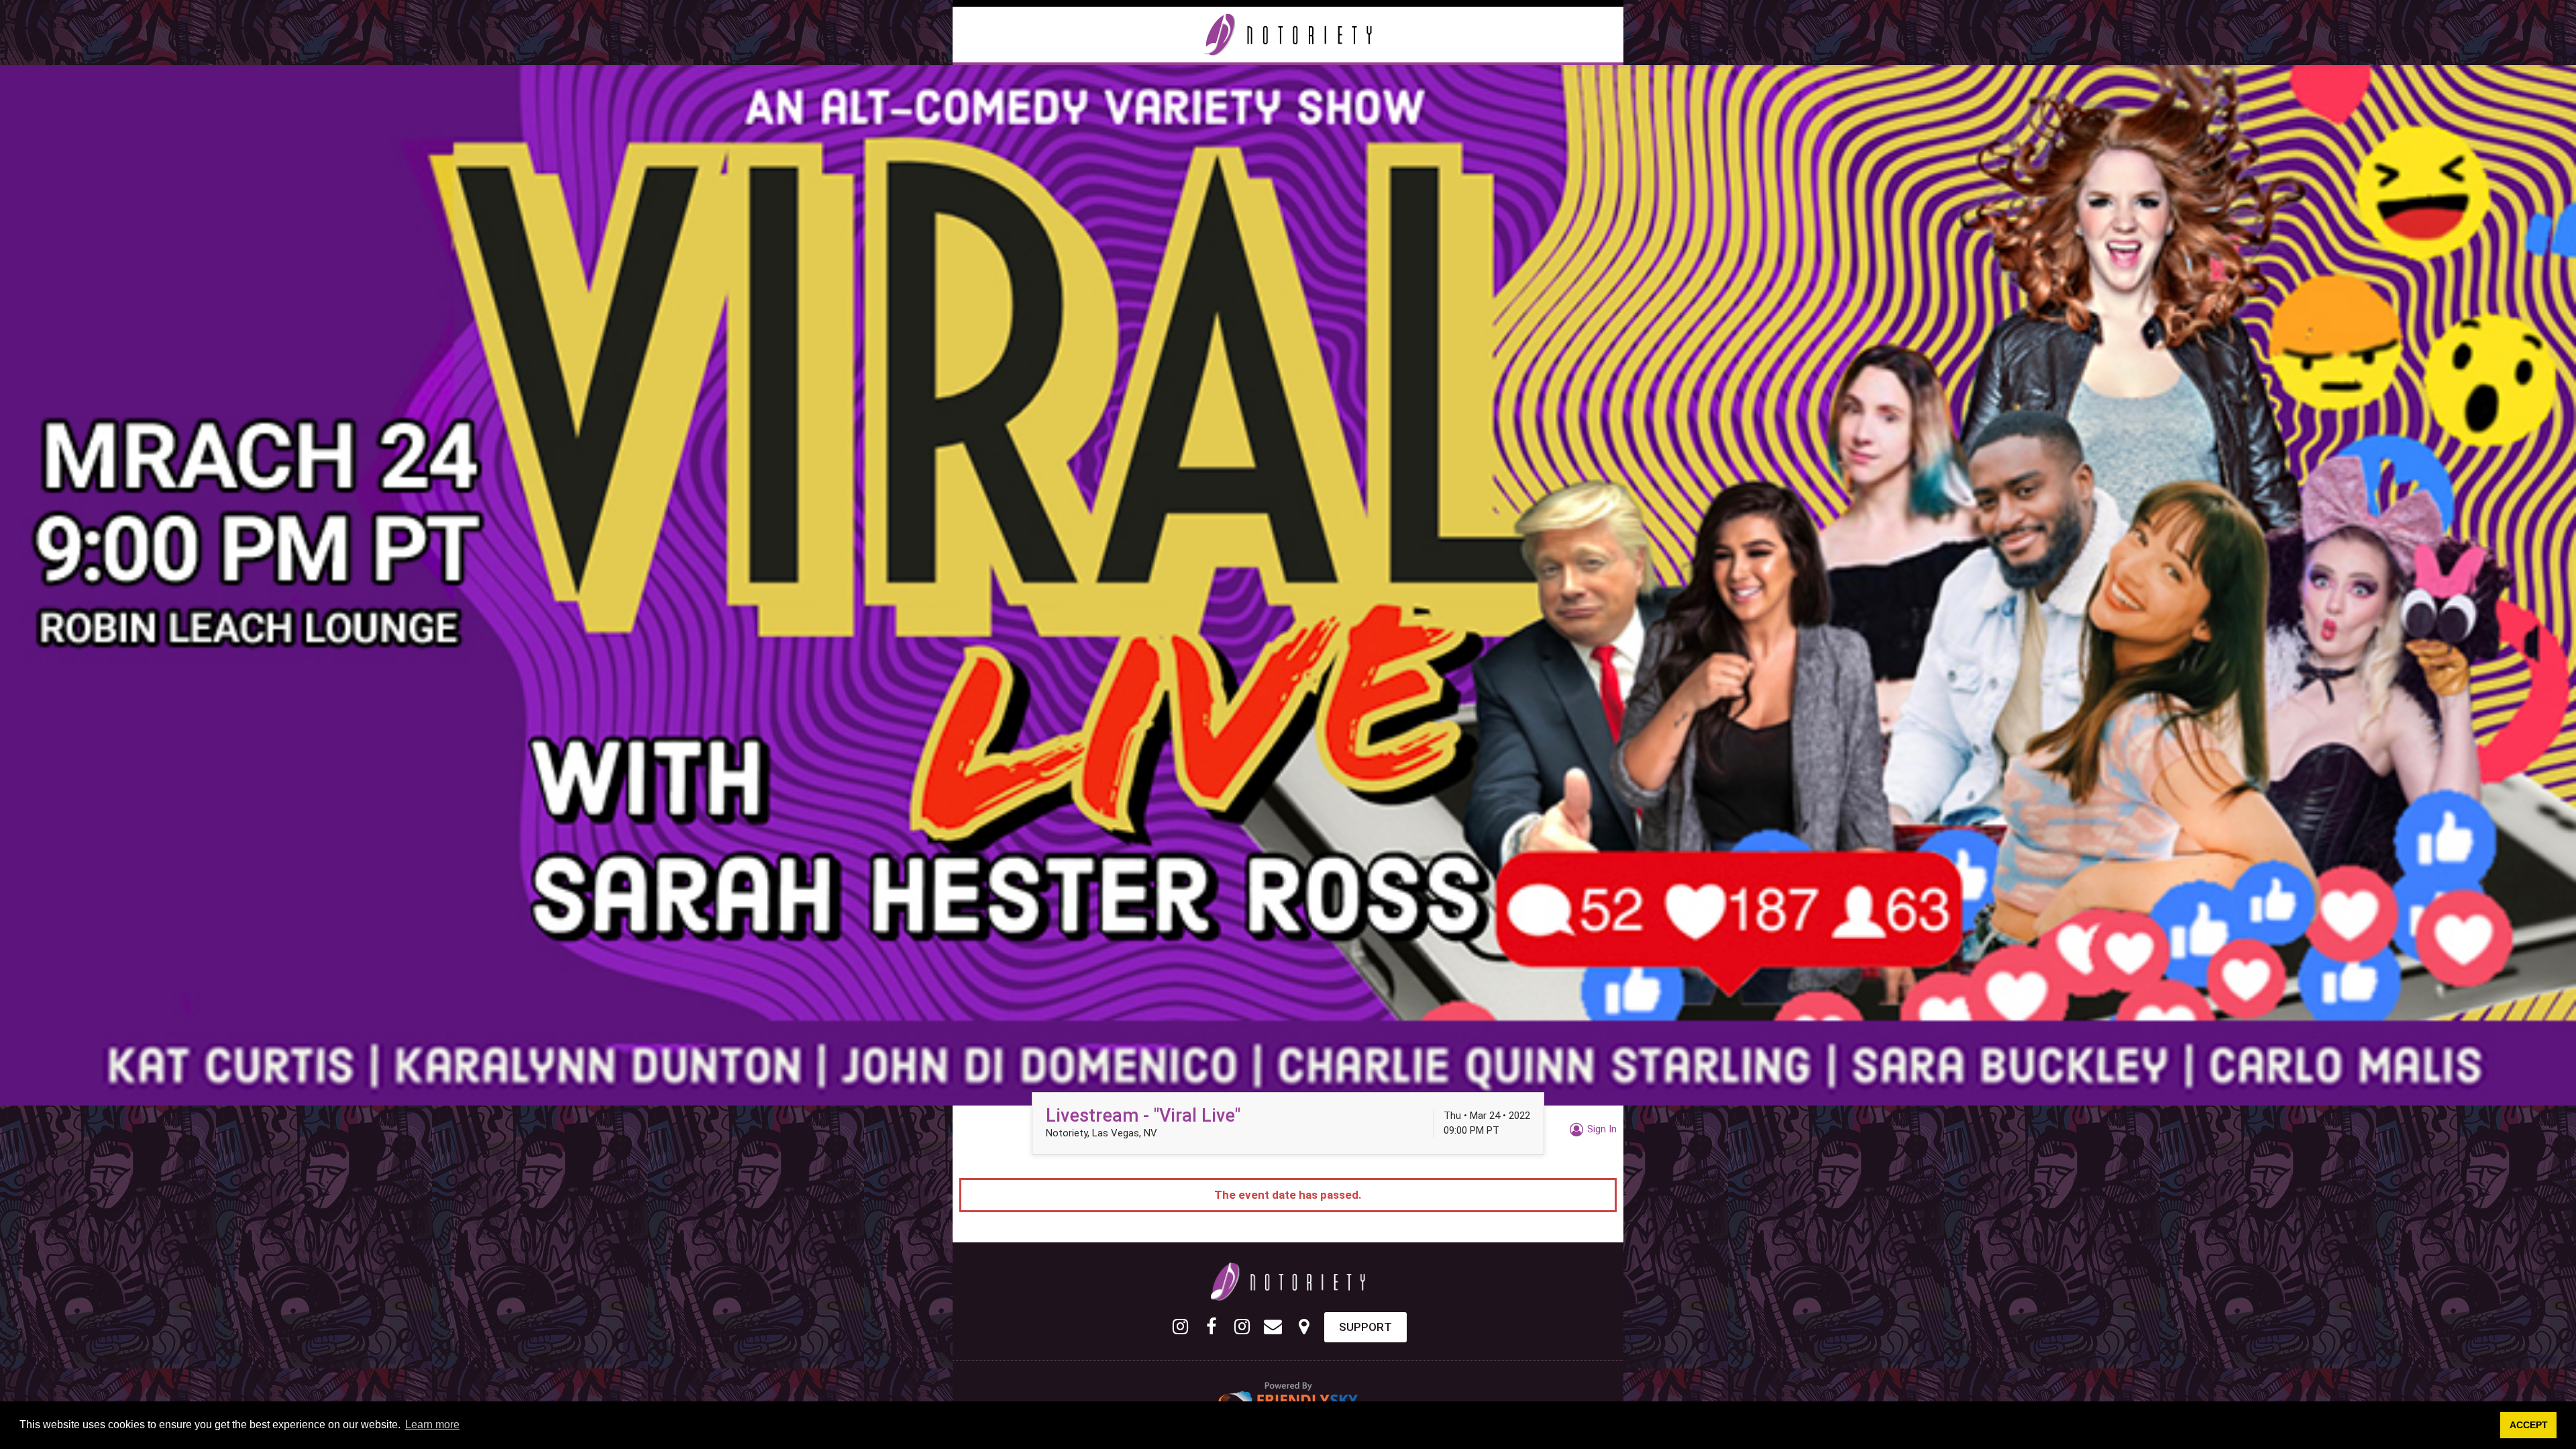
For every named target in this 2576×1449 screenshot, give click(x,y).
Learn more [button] (432, 1425)
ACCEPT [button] (2529, 1425)
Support (1365, 1327)
